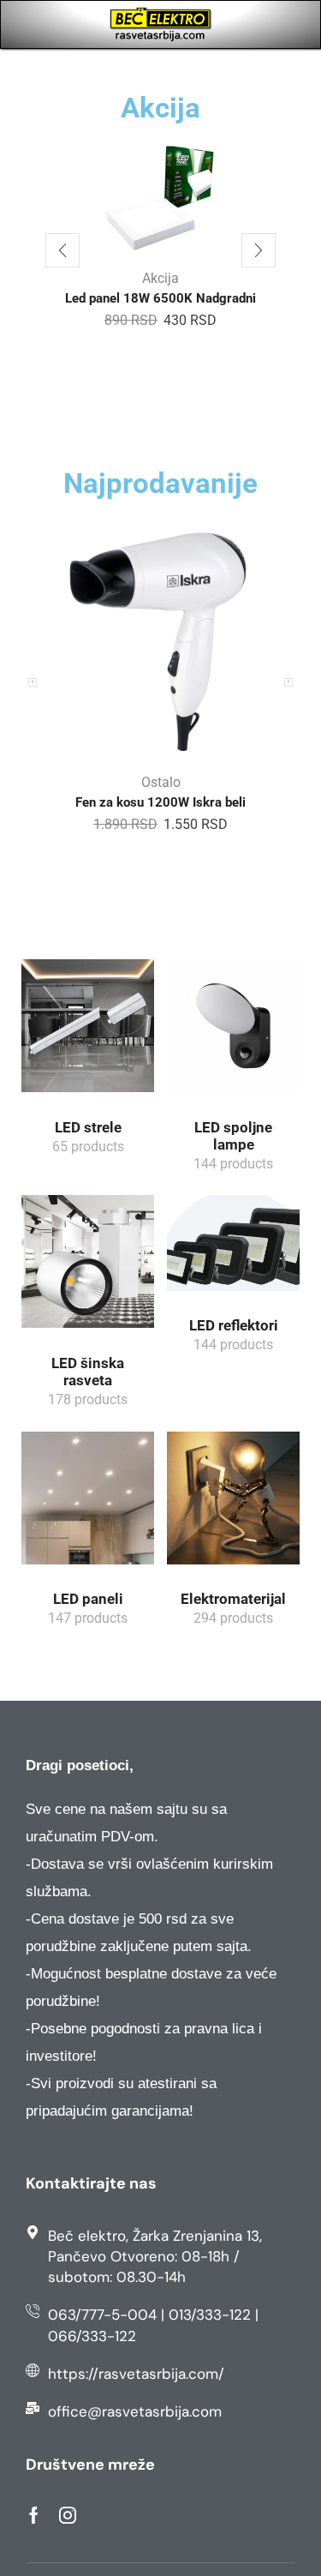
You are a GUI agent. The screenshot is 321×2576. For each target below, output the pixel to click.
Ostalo (161, 782)
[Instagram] (68, 2515)
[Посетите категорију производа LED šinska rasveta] (88, 1267)
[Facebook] (34, 2515)
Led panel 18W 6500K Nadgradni (160, 298)
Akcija (160, 278)
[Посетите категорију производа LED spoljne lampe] (233, 1032)
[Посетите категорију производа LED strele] (88, 1032)
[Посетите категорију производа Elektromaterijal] (233, 1504)
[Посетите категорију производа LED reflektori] (233, 1249)
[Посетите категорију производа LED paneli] (88, 1504)
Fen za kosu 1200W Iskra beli (160, 802)
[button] (62, 250)
